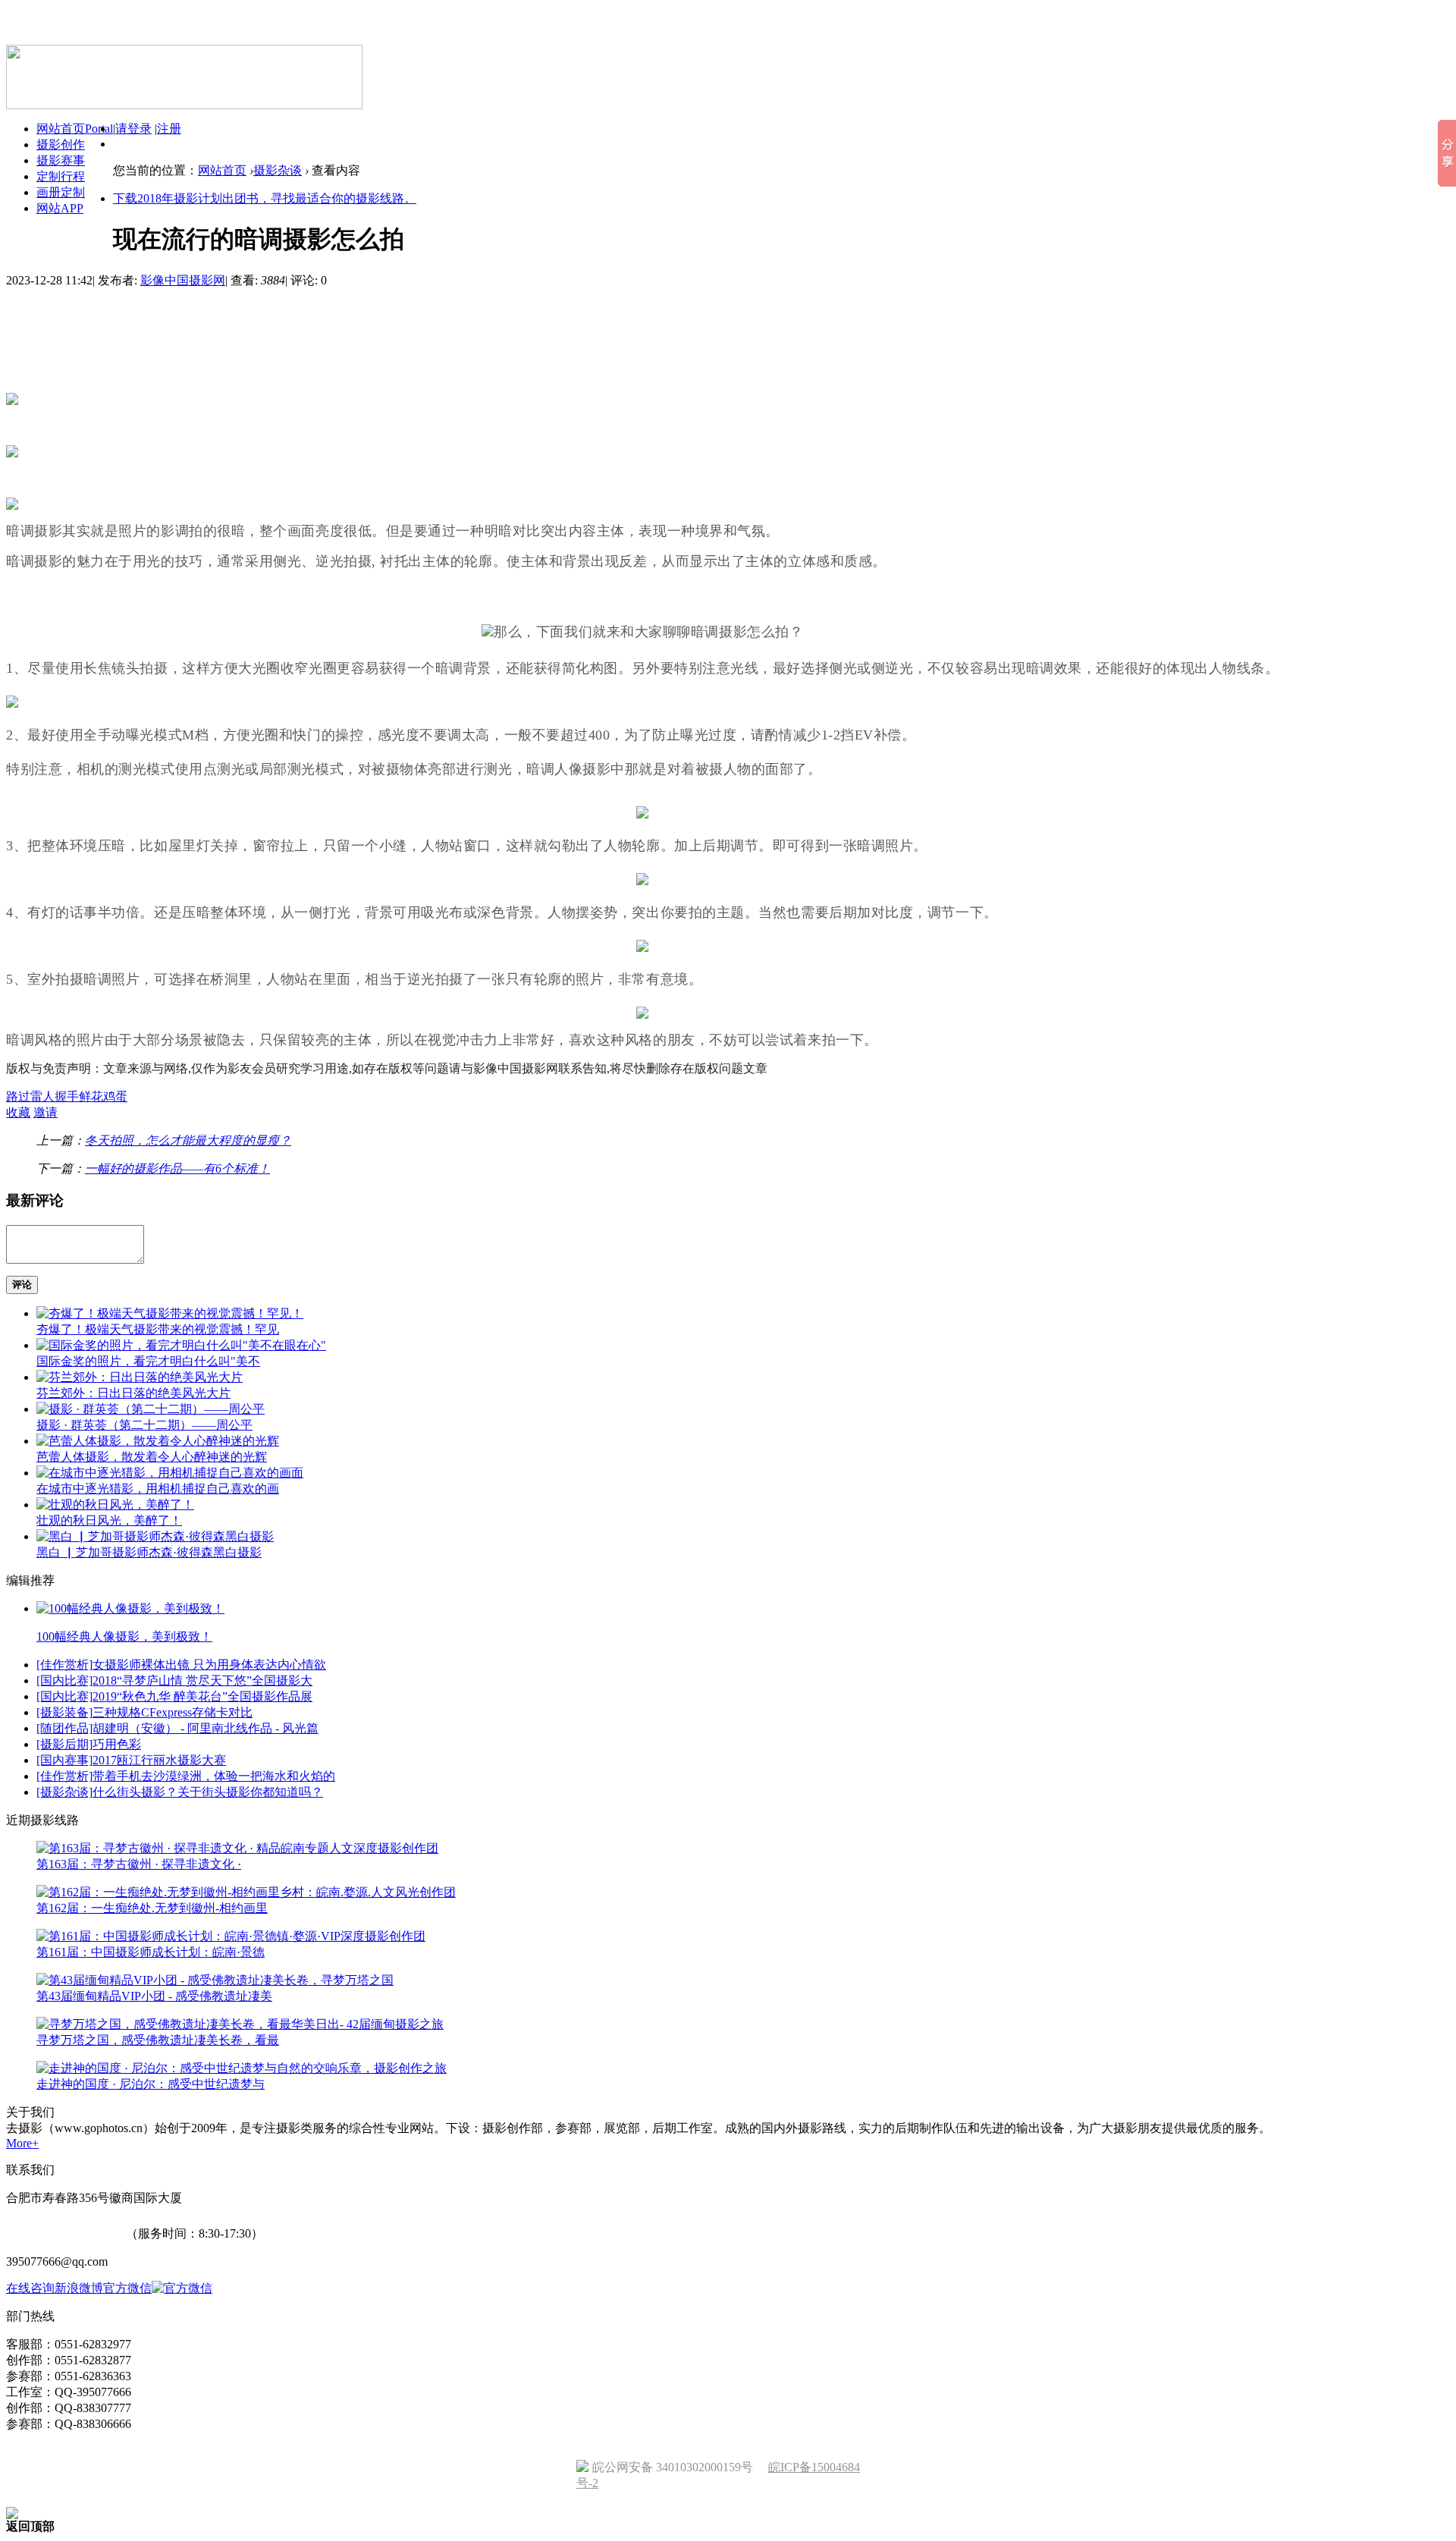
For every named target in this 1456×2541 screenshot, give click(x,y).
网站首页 (222, 170)
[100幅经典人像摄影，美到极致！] (130, 1608)
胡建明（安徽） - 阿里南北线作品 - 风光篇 (206, 1728)
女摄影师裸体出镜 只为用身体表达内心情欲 (209, 1665)
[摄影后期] (64, 1744)
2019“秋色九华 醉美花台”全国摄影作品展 (202, 1696)
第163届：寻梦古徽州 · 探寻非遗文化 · (139, 1864)
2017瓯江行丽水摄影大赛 (159, 1760)
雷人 (42, 1096)
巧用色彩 (117, 1744)
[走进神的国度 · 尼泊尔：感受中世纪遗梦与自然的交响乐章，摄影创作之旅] (242, 2068)
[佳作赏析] (64, 1665)
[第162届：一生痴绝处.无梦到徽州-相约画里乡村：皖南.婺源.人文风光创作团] (246, 1892)
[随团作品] (64, 1728)
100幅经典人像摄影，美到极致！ (124, 1636)
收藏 (18, 1112)
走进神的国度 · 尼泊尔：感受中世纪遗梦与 (151, 2084)
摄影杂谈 (278, 170)
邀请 (45, 1112)
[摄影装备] (64, 1712)
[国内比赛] (64, 1680)
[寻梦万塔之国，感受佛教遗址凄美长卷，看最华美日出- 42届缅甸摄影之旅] (240, 2024)
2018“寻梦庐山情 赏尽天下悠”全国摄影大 (202, 1680)
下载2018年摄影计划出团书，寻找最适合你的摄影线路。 (265, 198)
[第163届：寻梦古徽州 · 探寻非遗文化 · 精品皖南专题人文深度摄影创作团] (237, 1848)
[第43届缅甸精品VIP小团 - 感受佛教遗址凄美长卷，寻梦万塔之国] (215, 1980)
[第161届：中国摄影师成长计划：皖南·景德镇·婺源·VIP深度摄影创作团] (231, 1936)
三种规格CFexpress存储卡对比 (173, 1712)
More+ (22, 2143)
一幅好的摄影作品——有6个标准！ (177, 1168)
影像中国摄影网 (183, 280)
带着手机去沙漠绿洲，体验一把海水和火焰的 (214, 1776)
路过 (18, 1096)
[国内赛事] (64, 1760)
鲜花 (91, 1096)
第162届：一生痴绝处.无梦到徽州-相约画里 (152, 1908)
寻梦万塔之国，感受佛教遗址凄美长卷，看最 (158, 2040)
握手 (67, 1096)
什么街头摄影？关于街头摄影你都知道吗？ (208, 1792)
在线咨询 (30, 2288)
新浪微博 (79, 2288)
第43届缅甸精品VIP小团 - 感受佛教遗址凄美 (154, 1996)
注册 (169, 129)
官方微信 (127, 2288)
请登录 (133, 129)
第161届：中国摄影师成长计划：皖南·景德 (151, 1952)
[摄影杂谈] (64, 1792)
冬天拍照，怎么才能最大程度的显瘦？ (188, 1140)
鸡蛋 (115, 1096)
